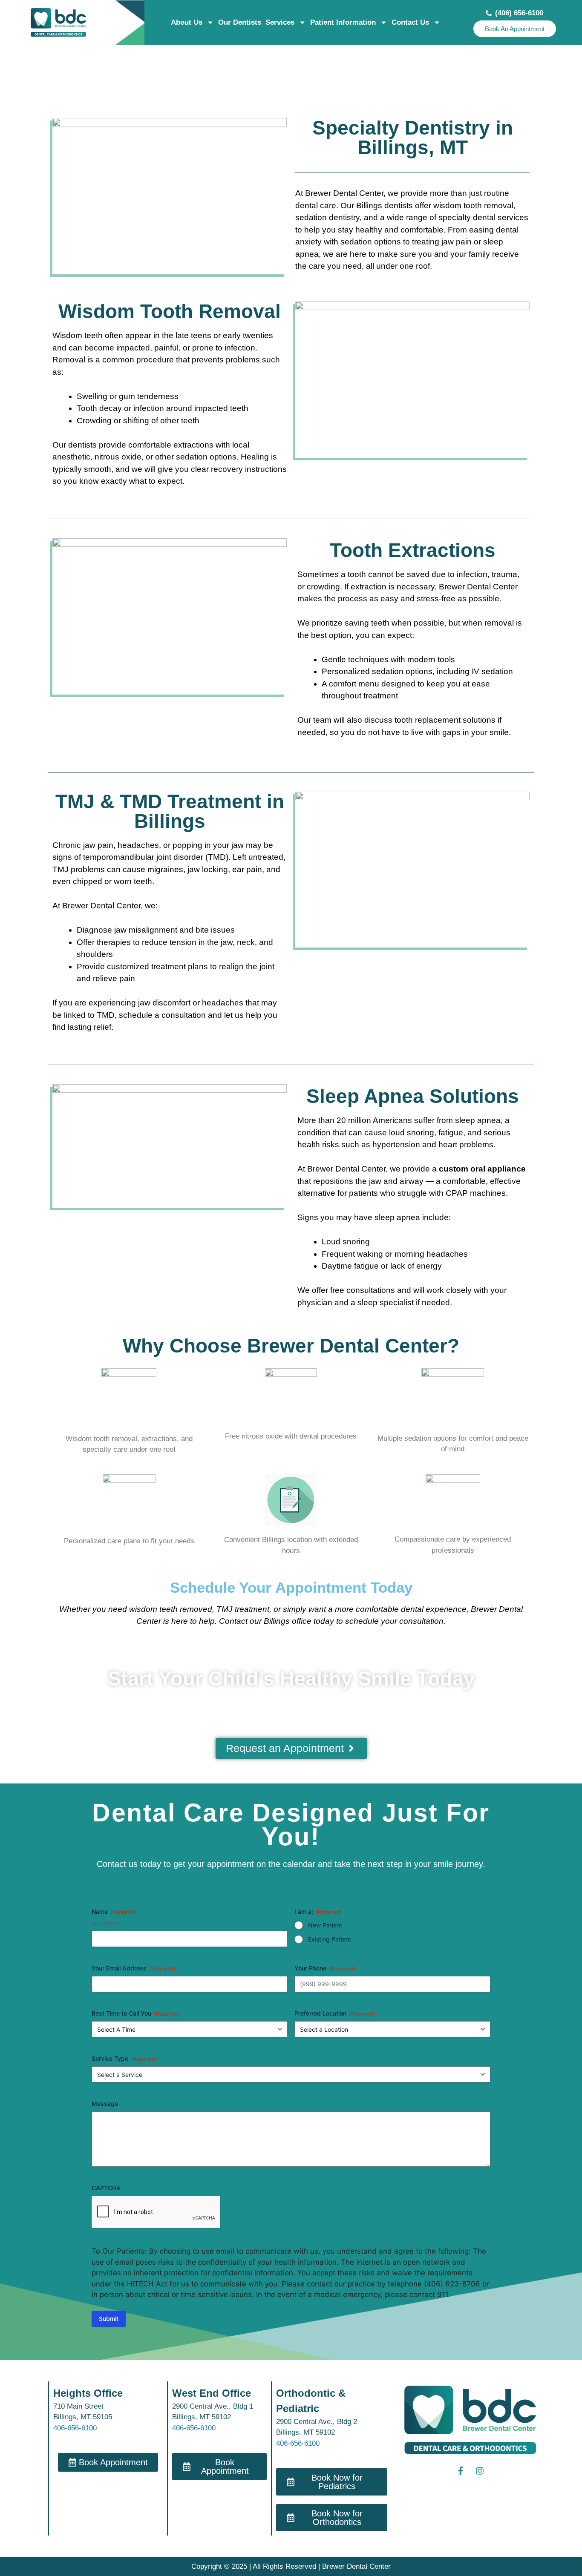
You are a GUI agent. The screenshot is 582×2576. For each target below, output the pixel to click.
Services (280, 22)
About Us (187, 22)
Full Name (105, 1923)
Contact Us (410, 22)
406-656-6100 (75, 2428)
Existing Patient (330, 1939)
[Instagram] (480, 2471)
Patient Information (343, 22)
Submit (109, 2319)
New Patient (325, 1925)
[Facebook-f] (461, 2471)
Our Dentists (240, 22)
